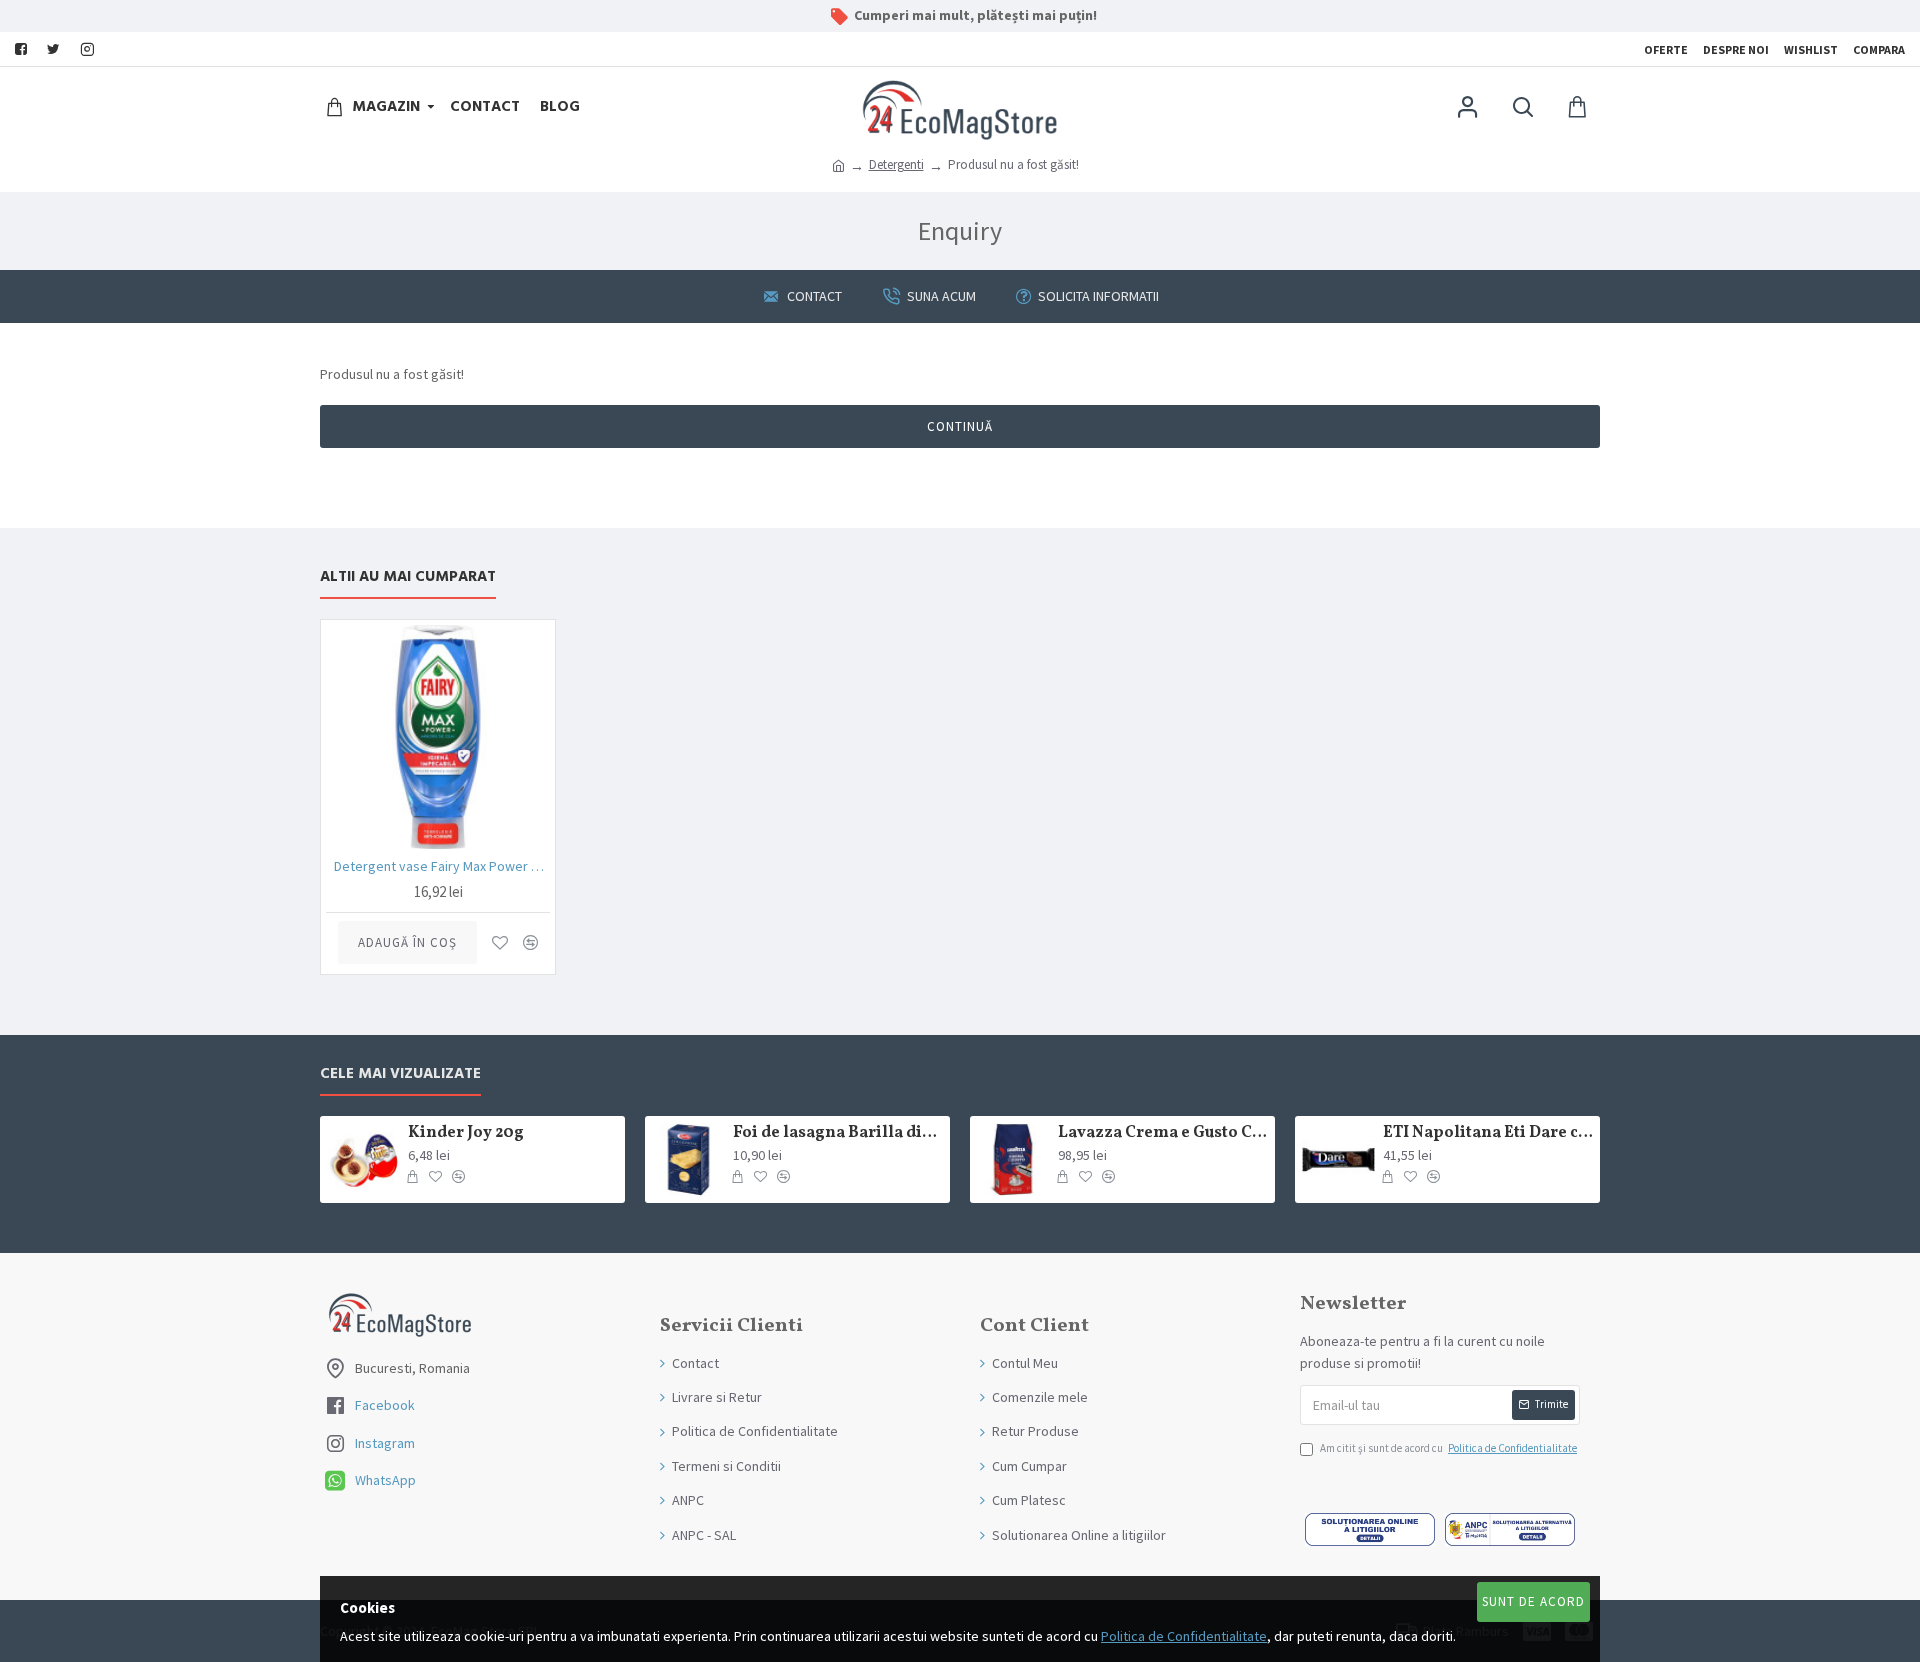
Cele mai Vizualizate (400, 1074)
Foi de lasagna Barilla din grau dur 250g (838, 1133)
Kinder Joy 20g (466, 1133)
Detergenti (896, 164)
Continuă (960, 426)
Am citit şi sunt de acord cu (1448, 1448)
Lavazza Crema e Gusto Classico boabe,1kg (1163, 1133)
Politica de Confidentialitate (1184, 1636)
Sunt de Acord (1533, 1601)
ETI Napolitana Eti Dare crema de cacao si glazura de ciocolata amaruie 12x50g (1488, 1133)
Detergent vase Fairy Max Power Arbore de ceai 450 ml (442, 866)
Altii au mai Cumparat (408, 577)
